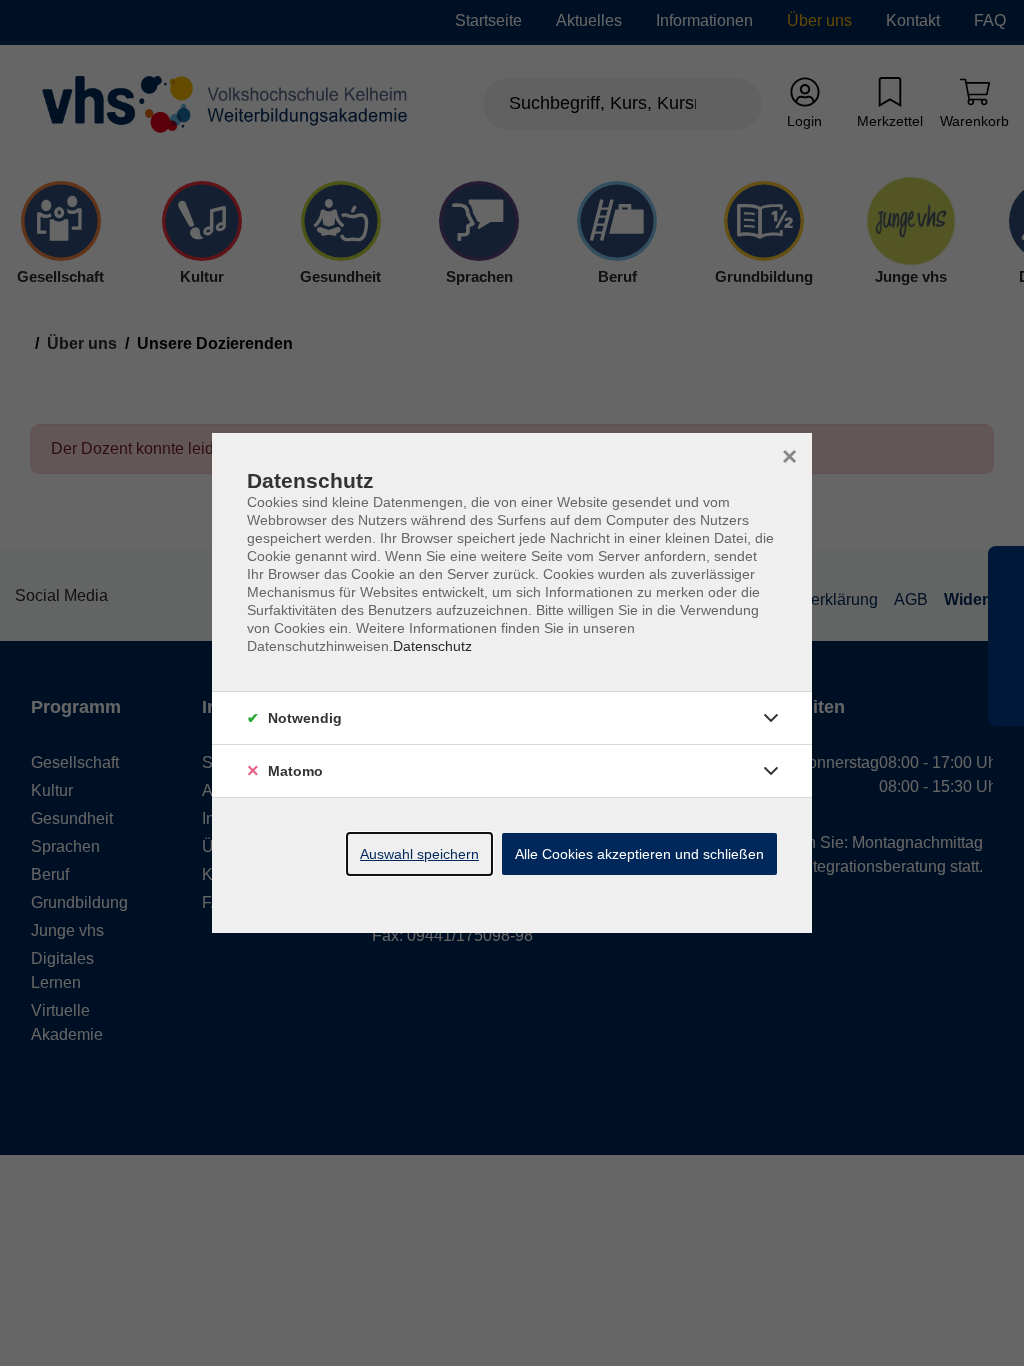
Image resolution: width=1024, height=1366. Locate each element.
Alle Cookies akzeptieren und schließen (639, 854)
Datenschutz (432, 646)
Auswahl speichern (419, 854)
